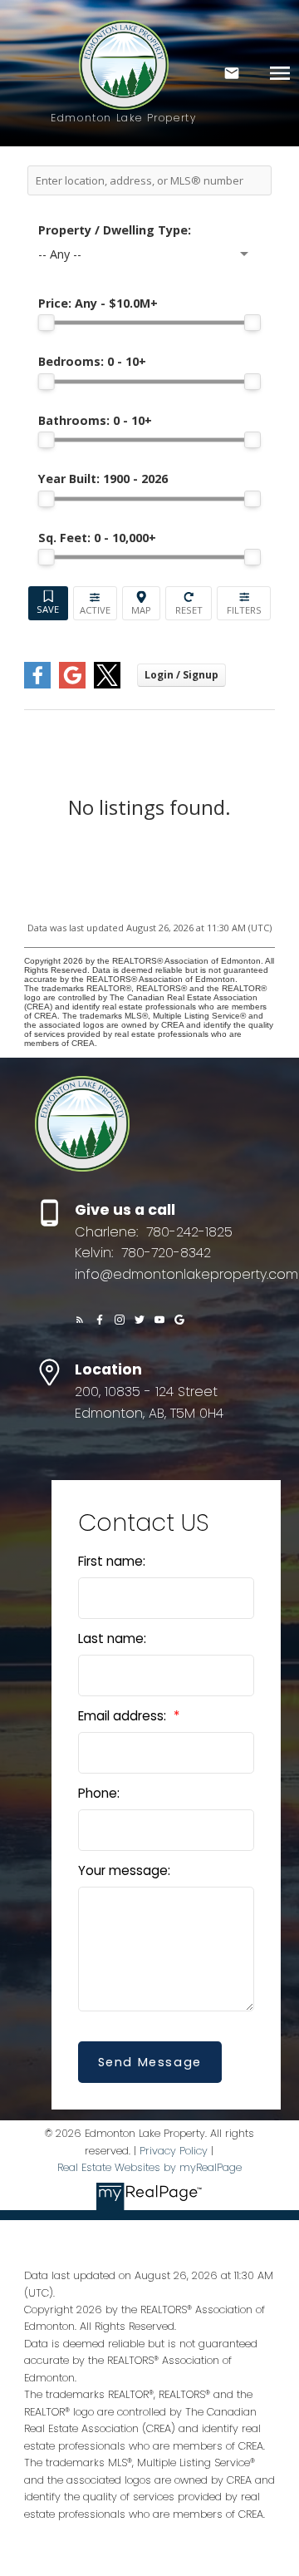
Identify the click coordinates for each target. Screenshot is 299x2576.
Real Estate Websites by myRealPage (149, 2167)
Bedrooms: (92, 361)
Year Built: (103, 479)
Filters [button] (244, 603)
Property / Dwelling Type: (115, 230)
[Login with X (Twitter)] (107, 685)
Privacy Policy (174, 2151)
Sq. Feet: (97, 538)
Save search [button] (48, 603)
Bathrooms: (95, 420)
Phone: (99, 1793)
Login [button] (181, 675)
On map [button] (142, 603)
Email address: (124, 1716)
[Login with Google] (72, 685)
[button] (80, 1320)
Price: (98, 303)
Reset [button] (189, 603)
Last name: (112, 1638)
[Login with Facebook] (37, 685)
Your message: (124, 1870)
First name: (112, 1561)
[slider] (47, 323)
